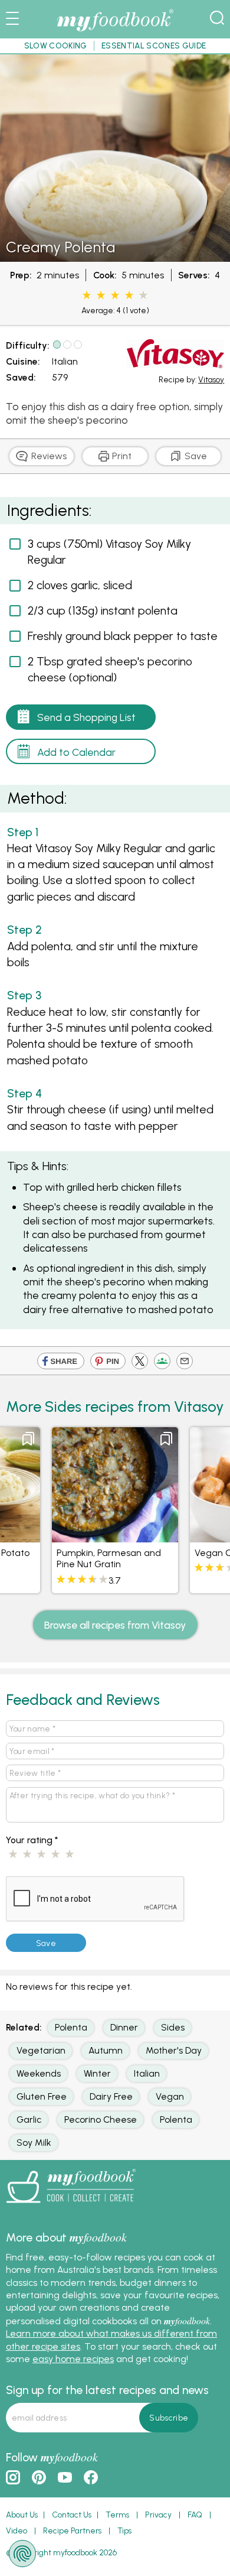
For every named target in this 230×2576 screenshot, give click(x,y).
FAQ (195, 2515)
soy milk (34, 2143)
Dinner (124, 2027)
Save (195, 456)
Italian (65, 361)
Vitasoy (211, 379)
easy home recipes (73, 2359)
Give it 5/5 (143, 295)
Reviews (48, 456)
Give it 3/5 (115, 295)
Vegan (170, 2096)
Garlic (29, 2119)
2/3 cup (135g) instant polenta (103, 610)
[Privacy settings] (22, 2554)
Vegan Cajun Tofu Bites (107, 1553)
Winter (97, 2073)
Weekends (39, 2073)
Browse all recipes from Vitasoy (115, 1625)
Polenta (71, 2027)
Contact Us (72, 2515)
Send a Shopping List (86, 717)
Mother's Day (174, 2050)
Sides (173, 2027)
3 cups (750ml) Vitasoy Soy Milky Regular (109, 552)
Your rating (32, 1840)
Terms (117, 2515)
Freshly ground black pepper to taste (123, 636)
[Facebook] (61, 1363)
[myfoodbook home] (115, 32)
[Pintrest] (108, 1363)
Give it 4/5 (129, 295)
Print (121, 456)
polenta (176, 2119)
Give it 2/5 (101, 295)
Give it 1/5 (87, 295)
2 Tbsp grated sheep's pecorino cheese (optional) (110, 669)
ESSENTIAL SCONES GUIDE (154, 46)
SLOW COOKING (56, 46)
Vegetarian (41, 2050)
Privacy (158, 2515)
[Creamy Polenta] (115, 256)
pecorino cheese (101, 2119)
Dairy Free (111, 2096)
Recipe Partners (72, 2530)
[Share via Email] (185, 1363)
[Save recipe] (28, 1439)
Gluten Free (42, 2096)
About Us (22, 2515)
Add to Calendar (76, 752)
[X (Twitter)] (140, 1363)
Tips (124, 2530)
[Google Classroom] (162, 1363)
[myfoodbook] (71, 2207)
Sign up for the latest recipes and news (107, 2390)
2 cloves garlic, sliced (80, 585)
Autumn (106, 2050)
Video (17, 2530)
